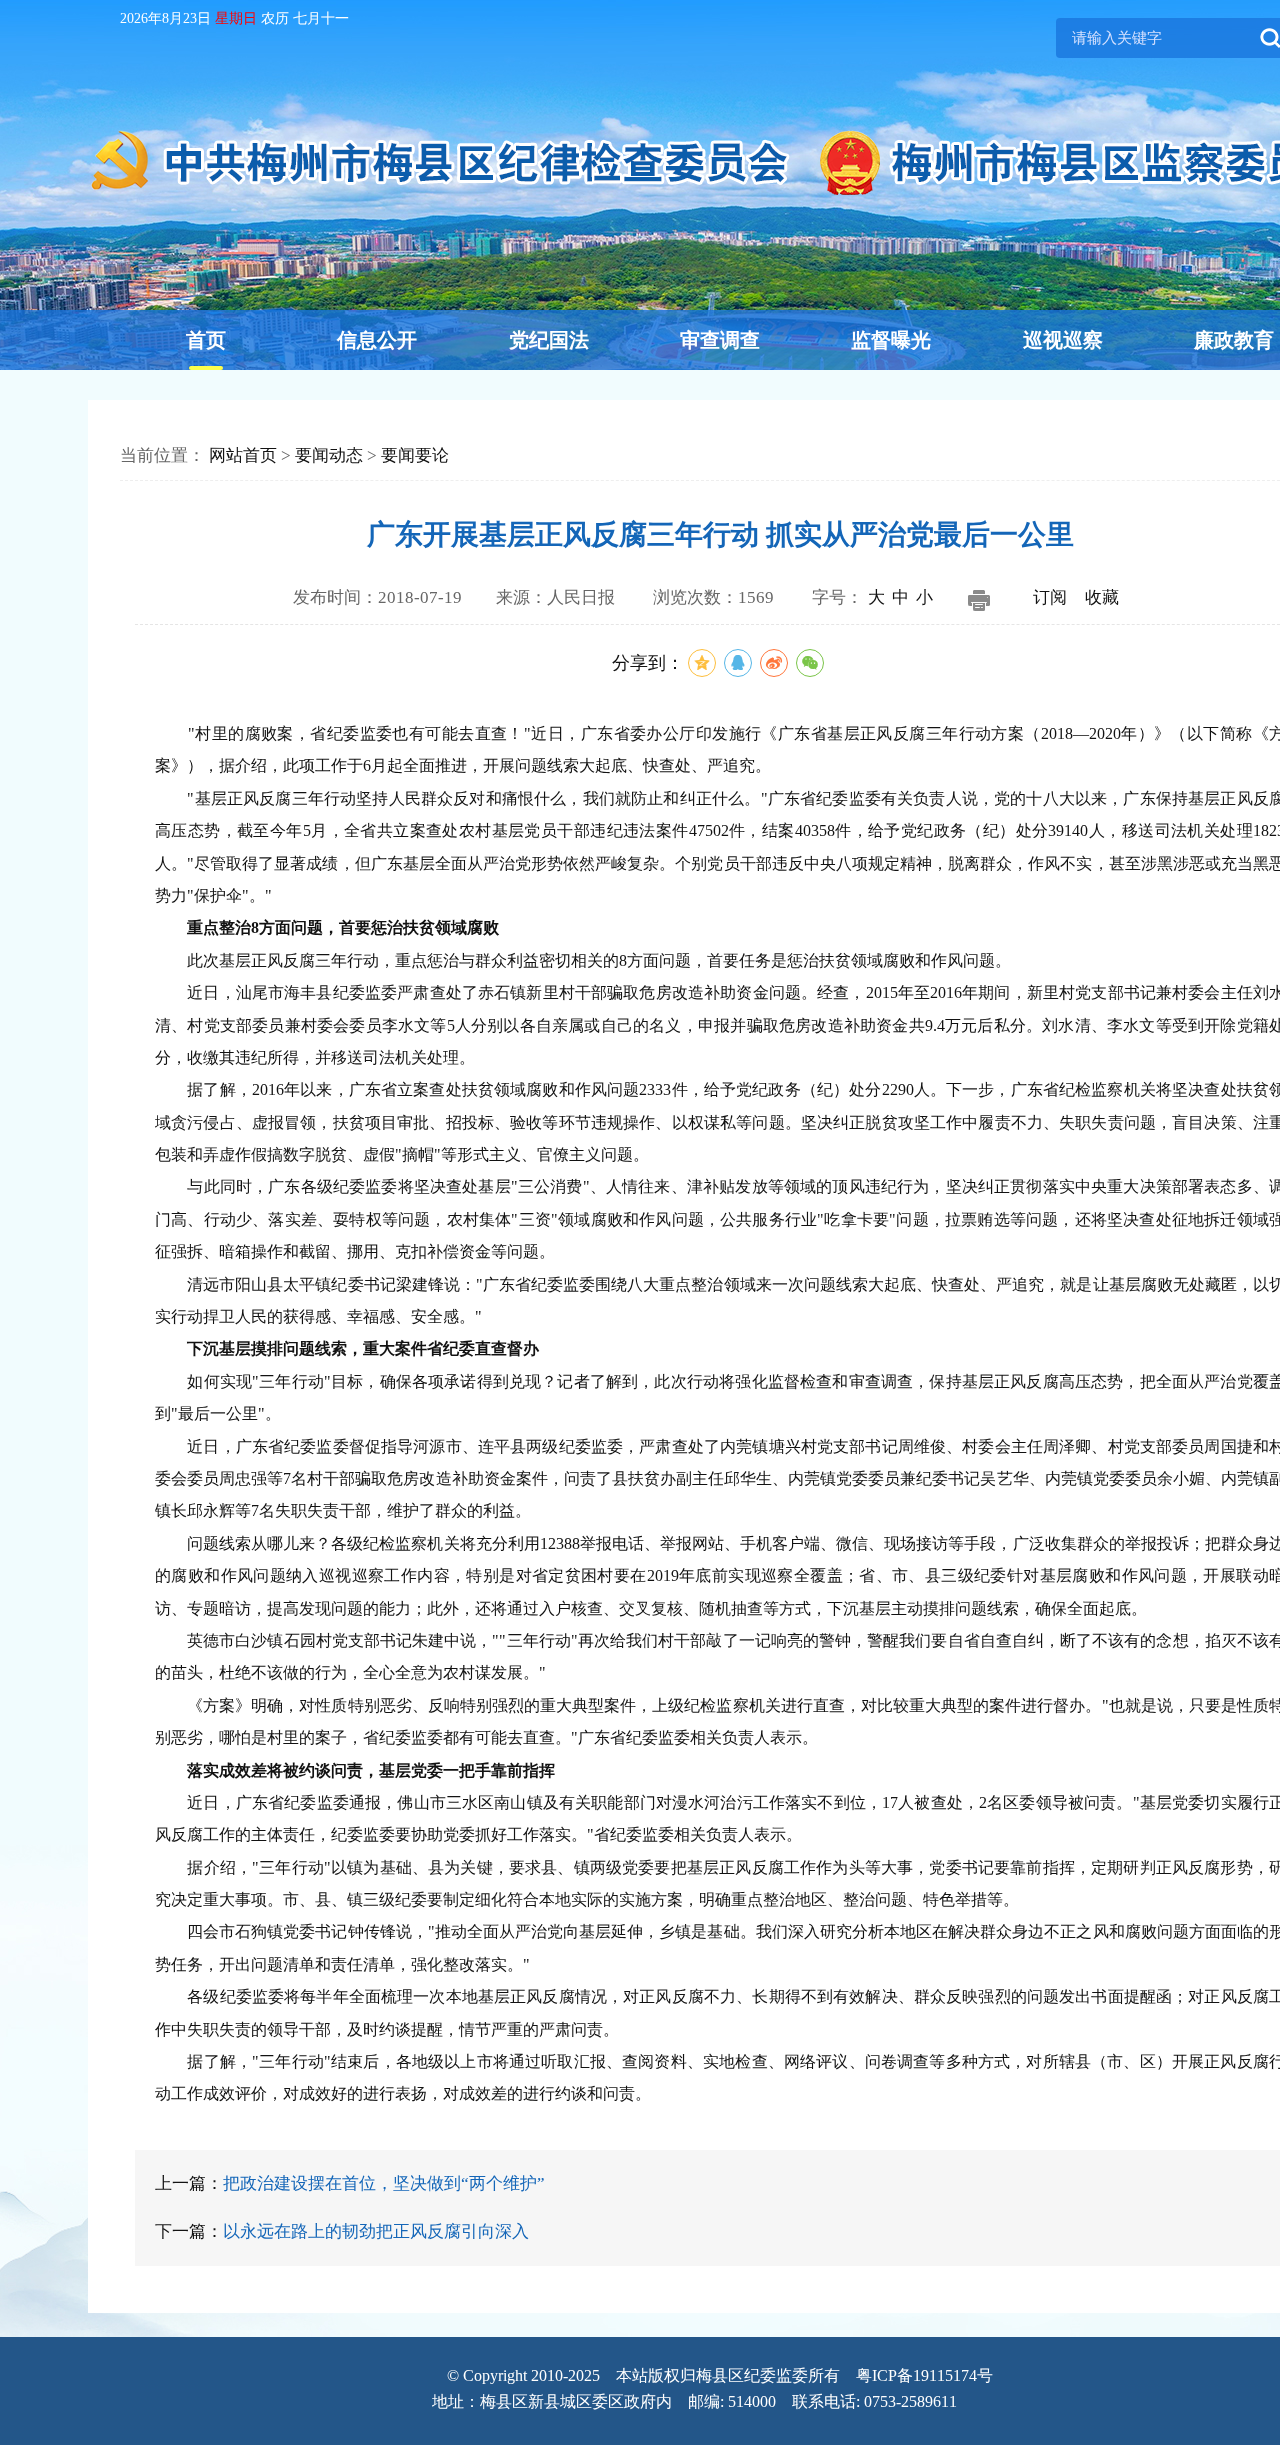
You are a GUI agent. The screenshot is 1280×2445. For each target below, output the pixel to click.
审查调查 (720, 340)
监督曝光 (891, 340)
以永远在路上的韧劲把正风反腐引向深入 (376, 2231)
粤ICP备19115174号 (924, 2375)
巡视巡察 (1063, 340)
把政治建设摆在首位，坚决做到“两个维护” (384, 2183)
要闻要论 (415, 455)
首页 (206, 340)
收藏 (1102, 597)
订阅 (1050, 597)
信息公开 (377, 340)
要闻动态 (329, 455)
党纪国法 (549, 340)
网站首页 (243, 455)
